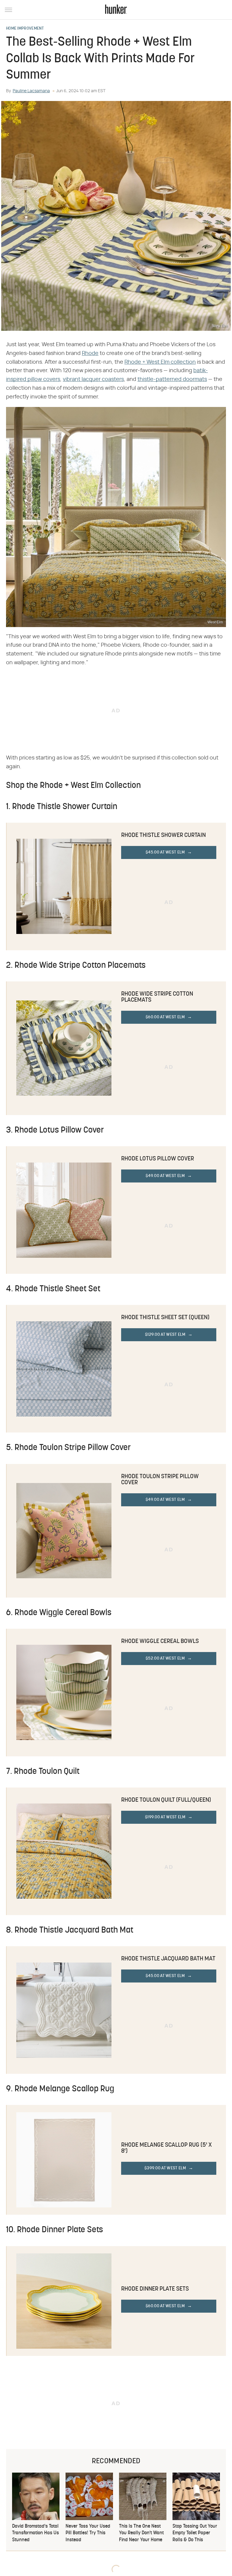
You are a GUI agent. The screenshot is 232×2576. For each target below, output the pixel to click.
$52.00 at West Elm (165, 1659)
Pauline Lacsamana (31, 91)
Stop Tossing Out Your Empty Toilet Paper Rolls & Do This (195, 2533)
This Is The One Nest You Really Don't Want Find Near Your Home (141, 2533)
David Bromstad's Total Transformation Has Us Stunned (35, 2533)
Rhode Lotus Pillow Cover (158, 1159)
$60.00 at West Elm (165, 1017)
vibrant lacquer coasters (93, 379)
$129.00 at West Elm (165, 1335)
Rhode (90, 353)
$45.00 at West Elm (165, 852)
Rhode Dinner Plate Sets (155, 2289)
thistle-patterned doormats (172, 379)
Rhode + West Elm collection (160, 362)
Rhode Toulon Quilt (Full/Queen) (166, 1800)
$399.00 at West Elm (165, 2168)
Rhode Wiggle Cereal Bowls (160, 1641)
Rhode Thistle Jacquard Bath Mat (168, 1959)
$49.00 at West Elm (165, 1176)
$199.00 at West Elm (165, 1817)
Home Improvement (25, 29)
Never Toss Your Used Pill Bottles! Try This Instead (88, 2533)
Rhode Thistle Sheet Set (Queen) (165, 1318)
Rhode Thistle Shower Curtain (163, 835)
